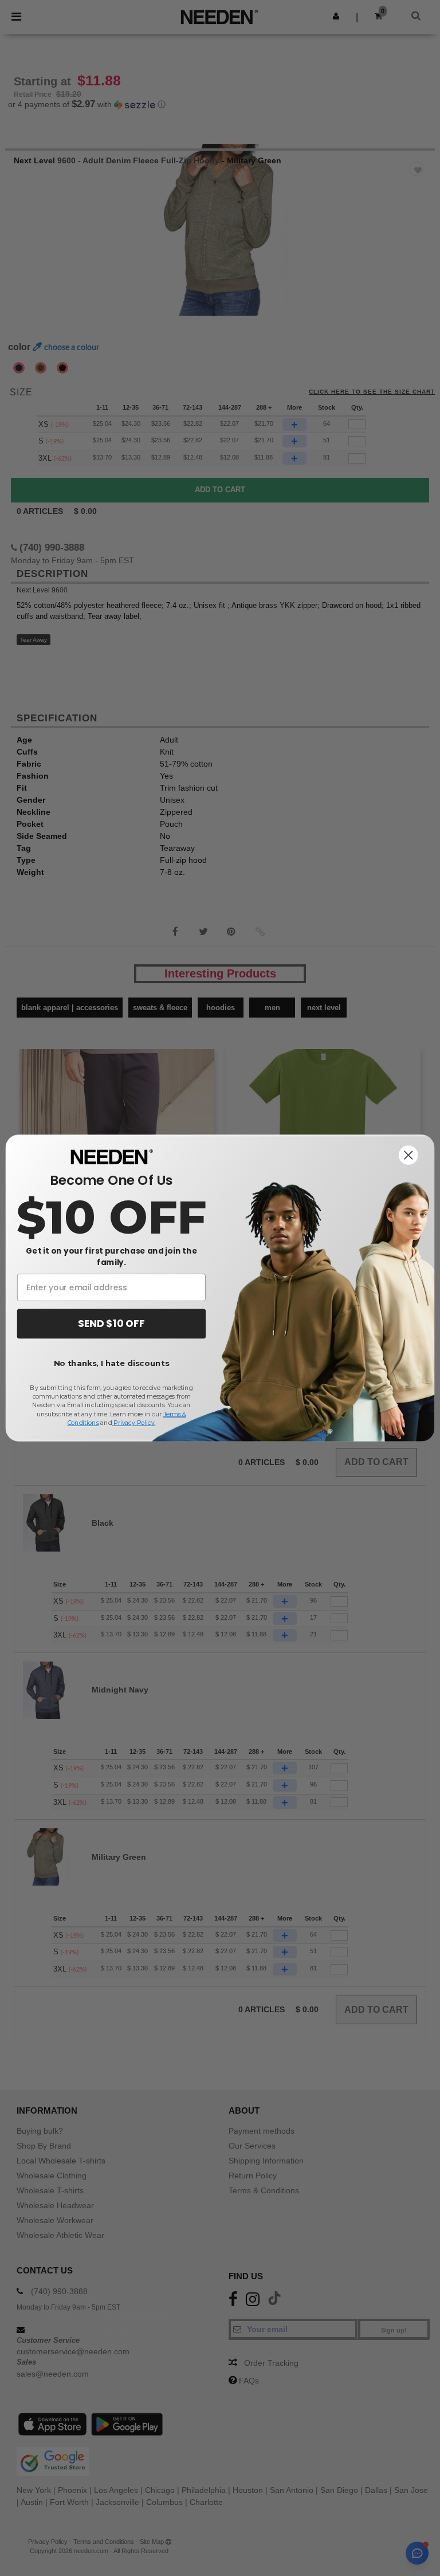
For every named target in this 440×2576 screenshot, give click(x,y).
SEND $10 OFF (111, 1324)
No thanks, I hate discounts (112, 1363)
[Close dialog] (408, 1155)
